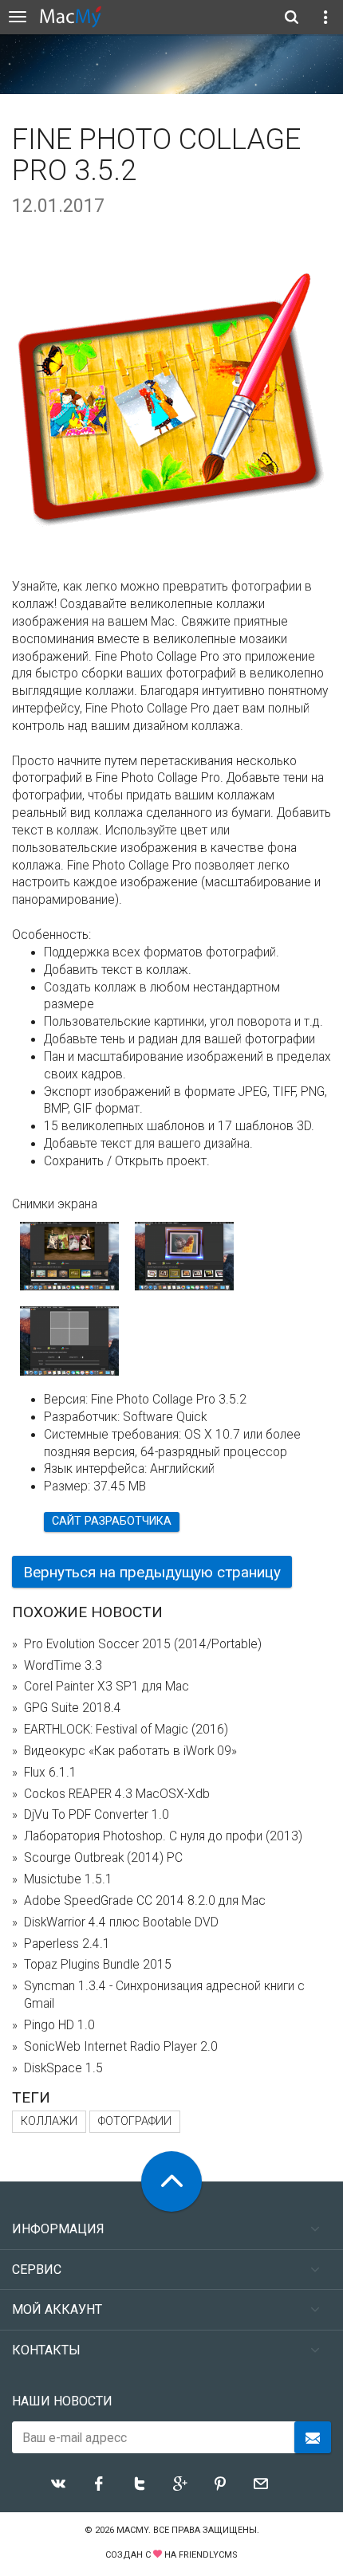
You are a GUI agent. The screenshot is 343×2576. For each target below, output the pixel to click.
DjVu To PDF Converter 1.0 (97, 1815)
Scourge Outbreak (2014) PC (103, 1858)
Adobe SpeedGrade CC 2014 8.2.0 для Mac (145, 1901)
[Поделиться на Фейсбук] (99, 2484)
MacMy (132, 2530)
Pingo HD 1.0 (59, 2025)
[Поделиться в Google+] (180, 2484)
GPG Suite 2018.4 (73, 1708)
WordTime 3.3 (63, 1666)
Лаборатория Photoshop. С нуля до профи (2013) (163, 1836)
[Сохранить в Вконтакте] (58, 2484)
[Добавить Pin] (220, 2484)
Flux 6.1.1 (50, 1773)
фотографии (135, 2121)
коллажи (49, 2121)
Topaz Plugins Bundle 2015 (98, 1965)
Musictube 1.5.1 (68, 1879)
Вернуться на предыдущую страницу (152, 1572)
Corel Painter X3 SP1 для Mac (106, 1687)
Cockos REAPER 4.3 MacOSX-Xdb (117, 1794)
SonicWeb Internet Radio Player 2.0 (121, 2047)
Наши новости (62, 2401)
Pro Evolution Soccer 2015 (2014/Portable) (143, 1644)
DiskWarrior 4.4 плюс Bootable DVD (121, 1922)
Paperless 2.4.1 (67, 1944)
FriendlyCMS (208, 2555)
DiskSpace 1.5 (63, 2068)
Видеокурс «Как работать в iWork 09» (130, 1751)
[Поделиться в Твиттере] (140, 2484)
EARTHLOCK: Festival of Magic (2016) (126, 1730)
